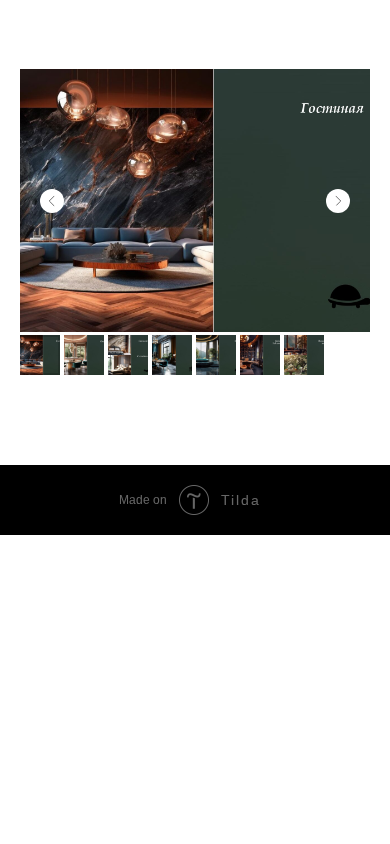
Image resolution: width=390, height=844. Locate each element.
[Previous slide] (52, 201)
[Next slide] (338, 201)
